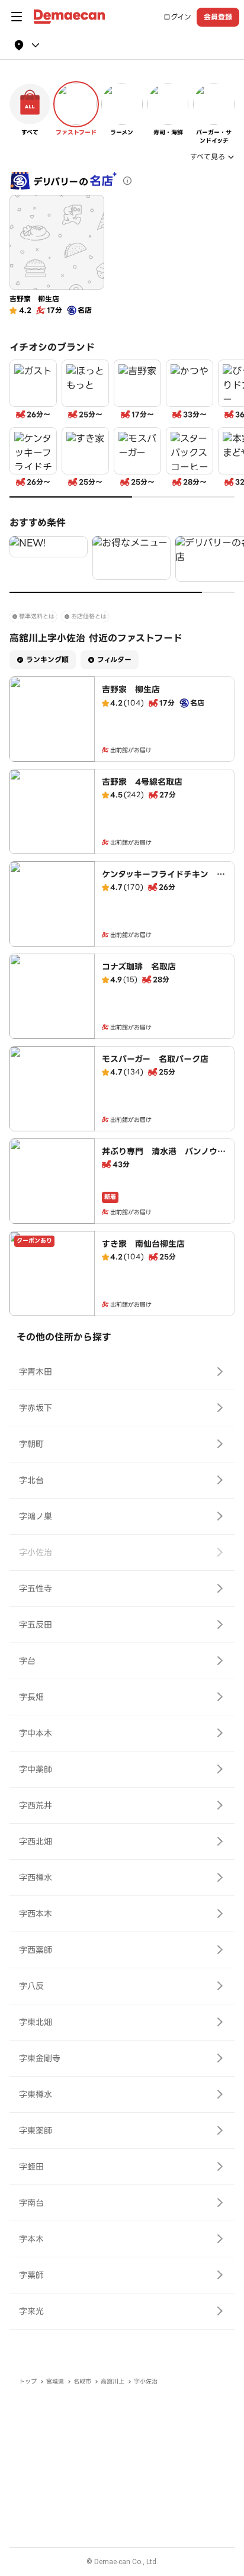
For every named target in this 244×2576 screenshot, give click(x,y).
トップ (28, 2381)
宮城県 (55, 2381)
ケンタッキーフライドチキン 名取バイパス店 (163, 880)
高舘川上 (113, 2381)
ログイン (177, 17)
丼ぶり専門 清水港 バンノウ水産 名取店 (164, 1157)
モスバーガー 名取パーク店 (155, 1059)
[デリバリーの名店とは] (127, 181)
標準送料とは (37, 616)
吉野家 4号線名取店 (142, 782)
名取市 (82, 2381)
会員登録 (218, 17)
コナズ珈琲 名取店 (139, 967)
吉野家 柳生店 (131, 689)
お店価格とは (89, 616)
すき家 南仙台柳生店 (143, 1244)
